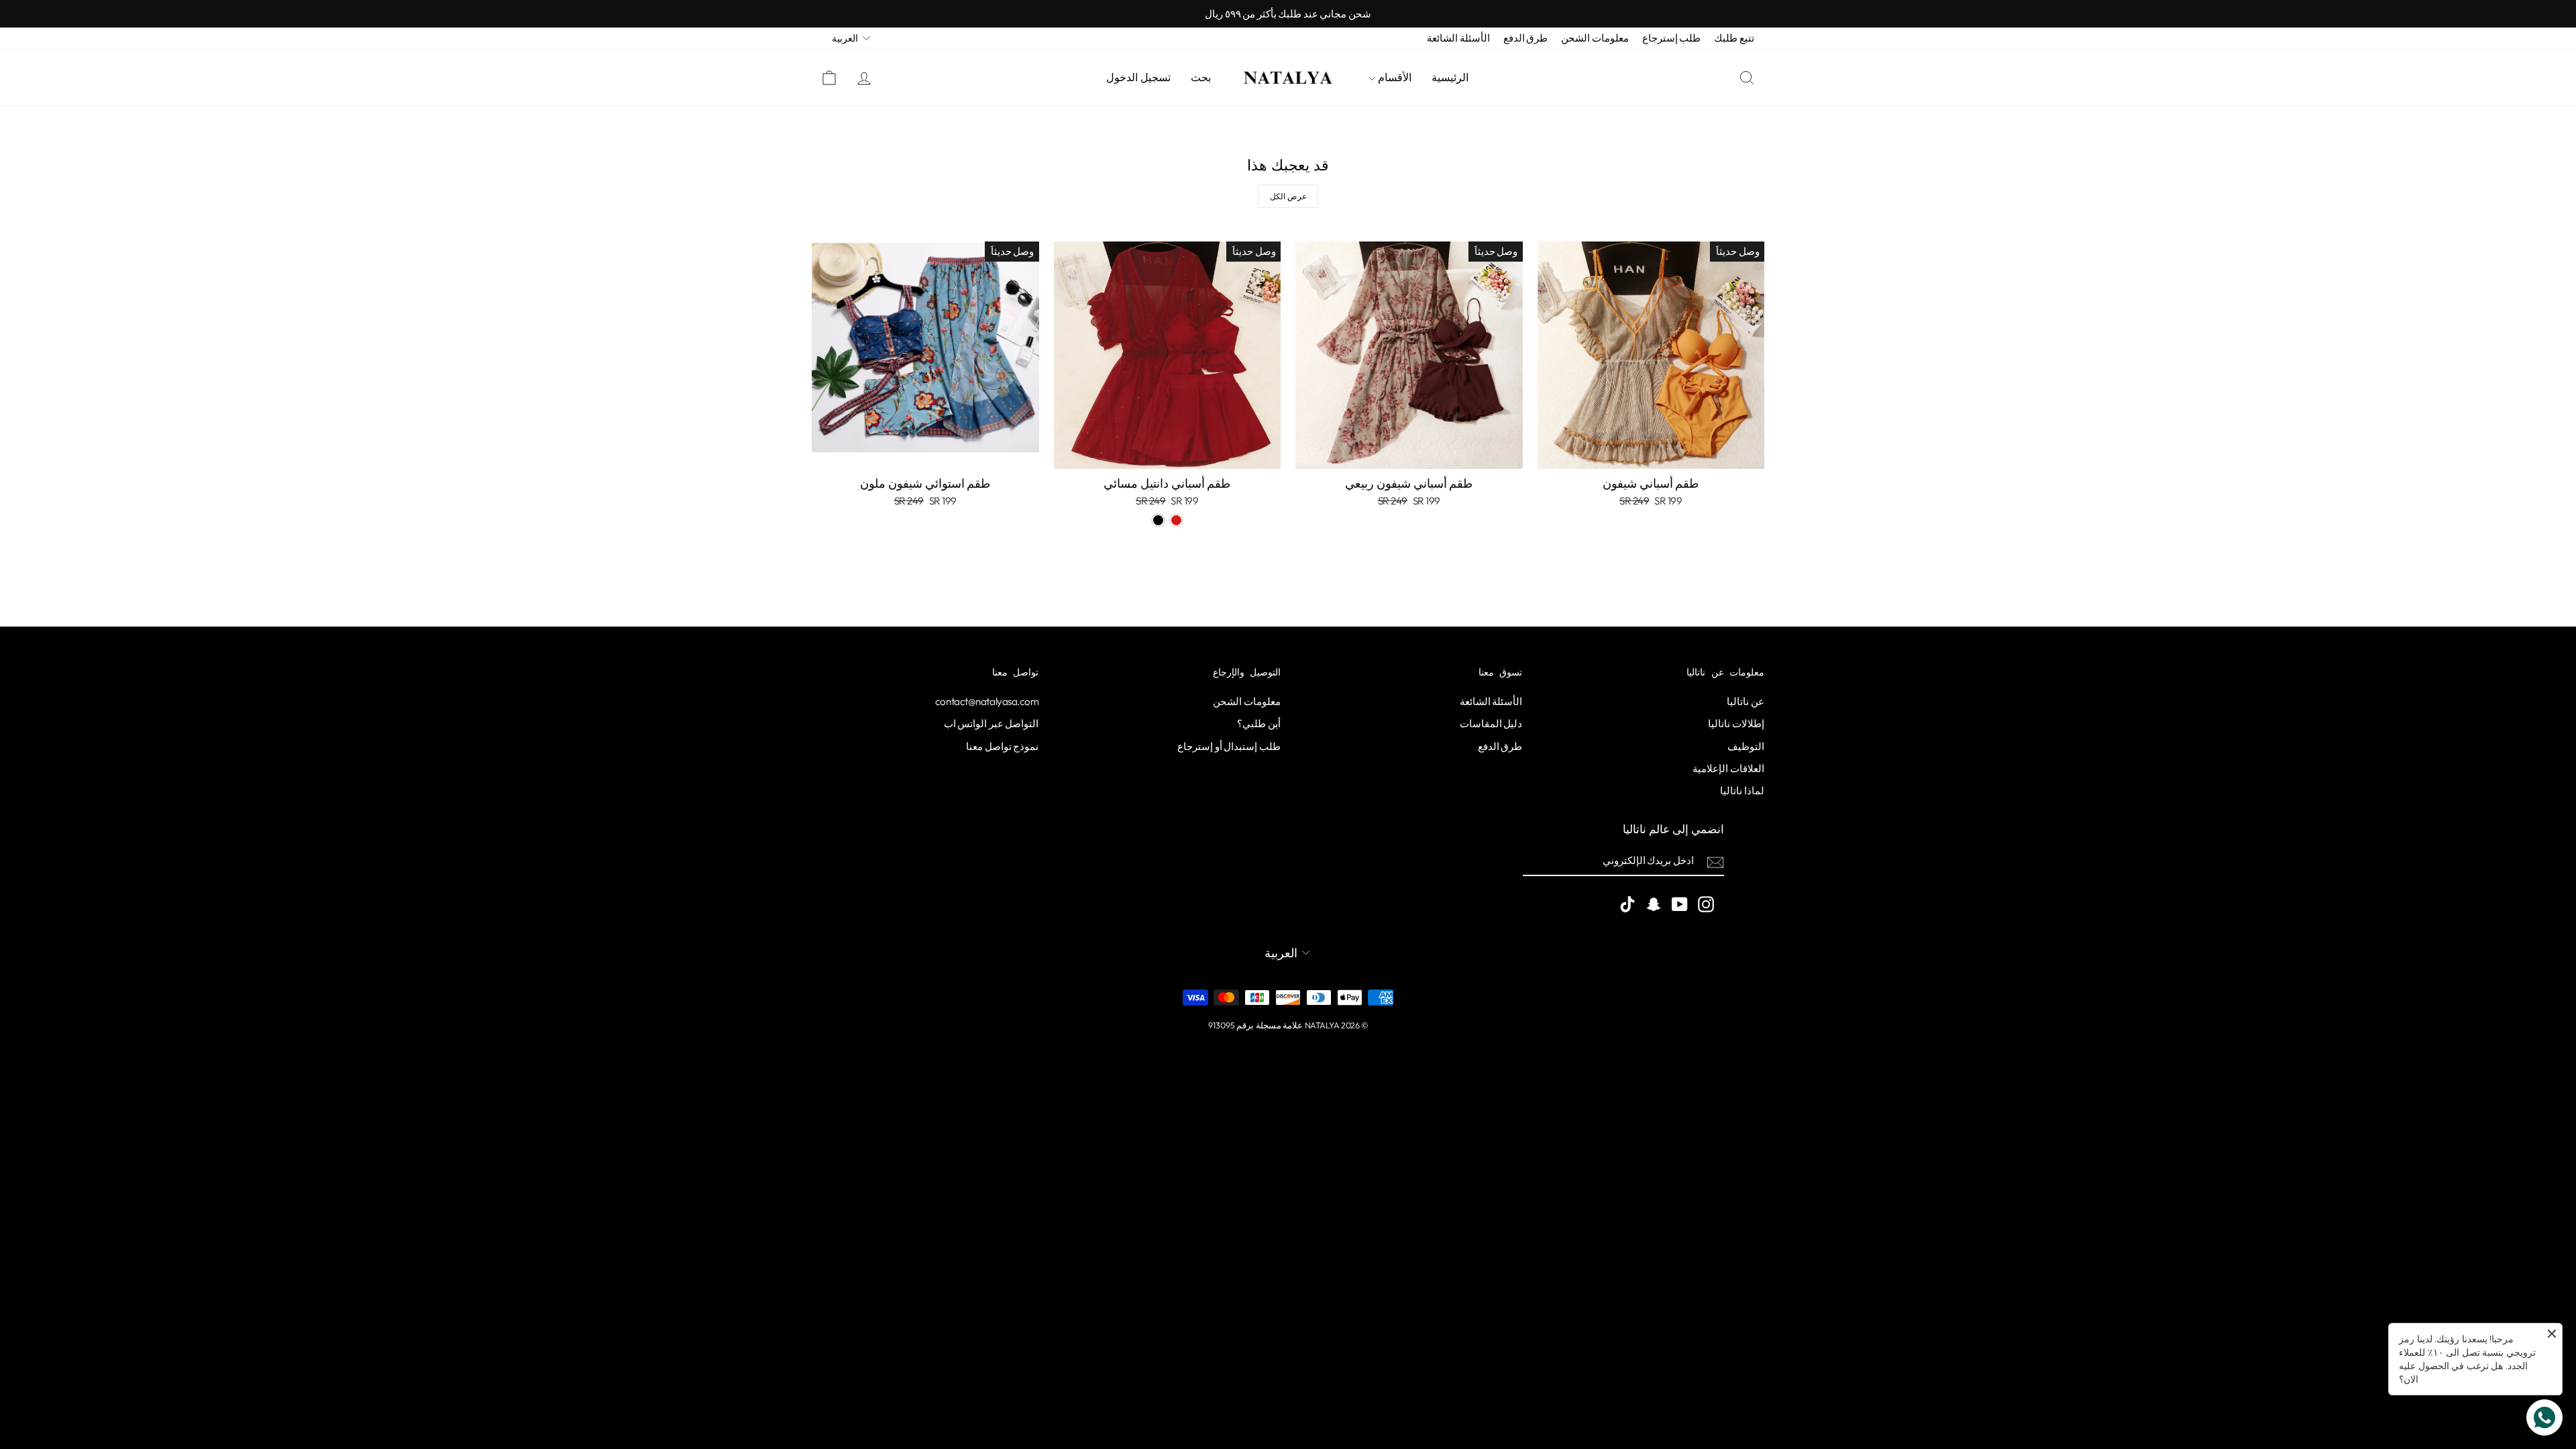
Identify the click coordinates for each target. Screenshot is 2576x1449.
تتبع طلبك (1734, 38)
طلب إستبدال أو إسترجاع (1229, 746)
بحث (1201, 77)
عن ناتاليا (1746, 701)
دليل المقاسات (1491, 723)
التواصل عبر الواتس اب (991, 723)
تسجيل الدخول (1138, 77)
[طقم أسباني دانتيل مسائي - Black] (1158, 520)
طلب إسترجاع (1672, 38)
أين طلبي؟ (1259, 723)
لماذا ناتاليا (1742, 791)
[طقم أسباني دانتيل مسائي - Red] (1176, 520)
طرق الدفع (1526, 38)
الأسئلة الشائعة (1458, 38)
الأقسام (1393, 77)
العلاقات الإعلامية (1728, 768)
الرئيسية (1450, 77)
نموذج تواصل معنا (1002, 746)
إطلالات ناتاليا (1736, 723)
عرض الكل (1288, 196)
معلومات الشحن (1595, 38)
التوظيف (1746, 746)
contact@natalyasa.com (987, 701)
